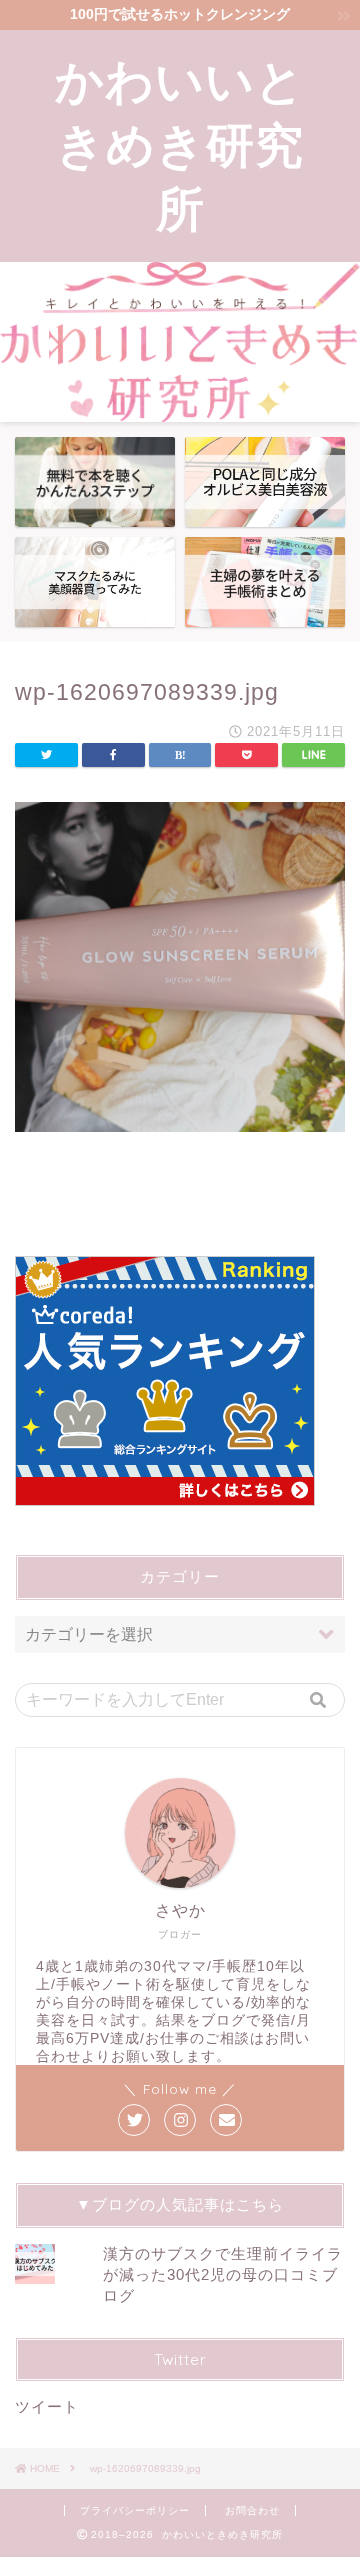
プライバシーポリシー (135, 2510)
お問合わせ (252, 2510)
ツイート (47, 2406)
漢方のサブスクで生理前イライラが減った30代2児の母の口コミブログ (223, 2274)
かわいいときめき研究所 (180, 144)
